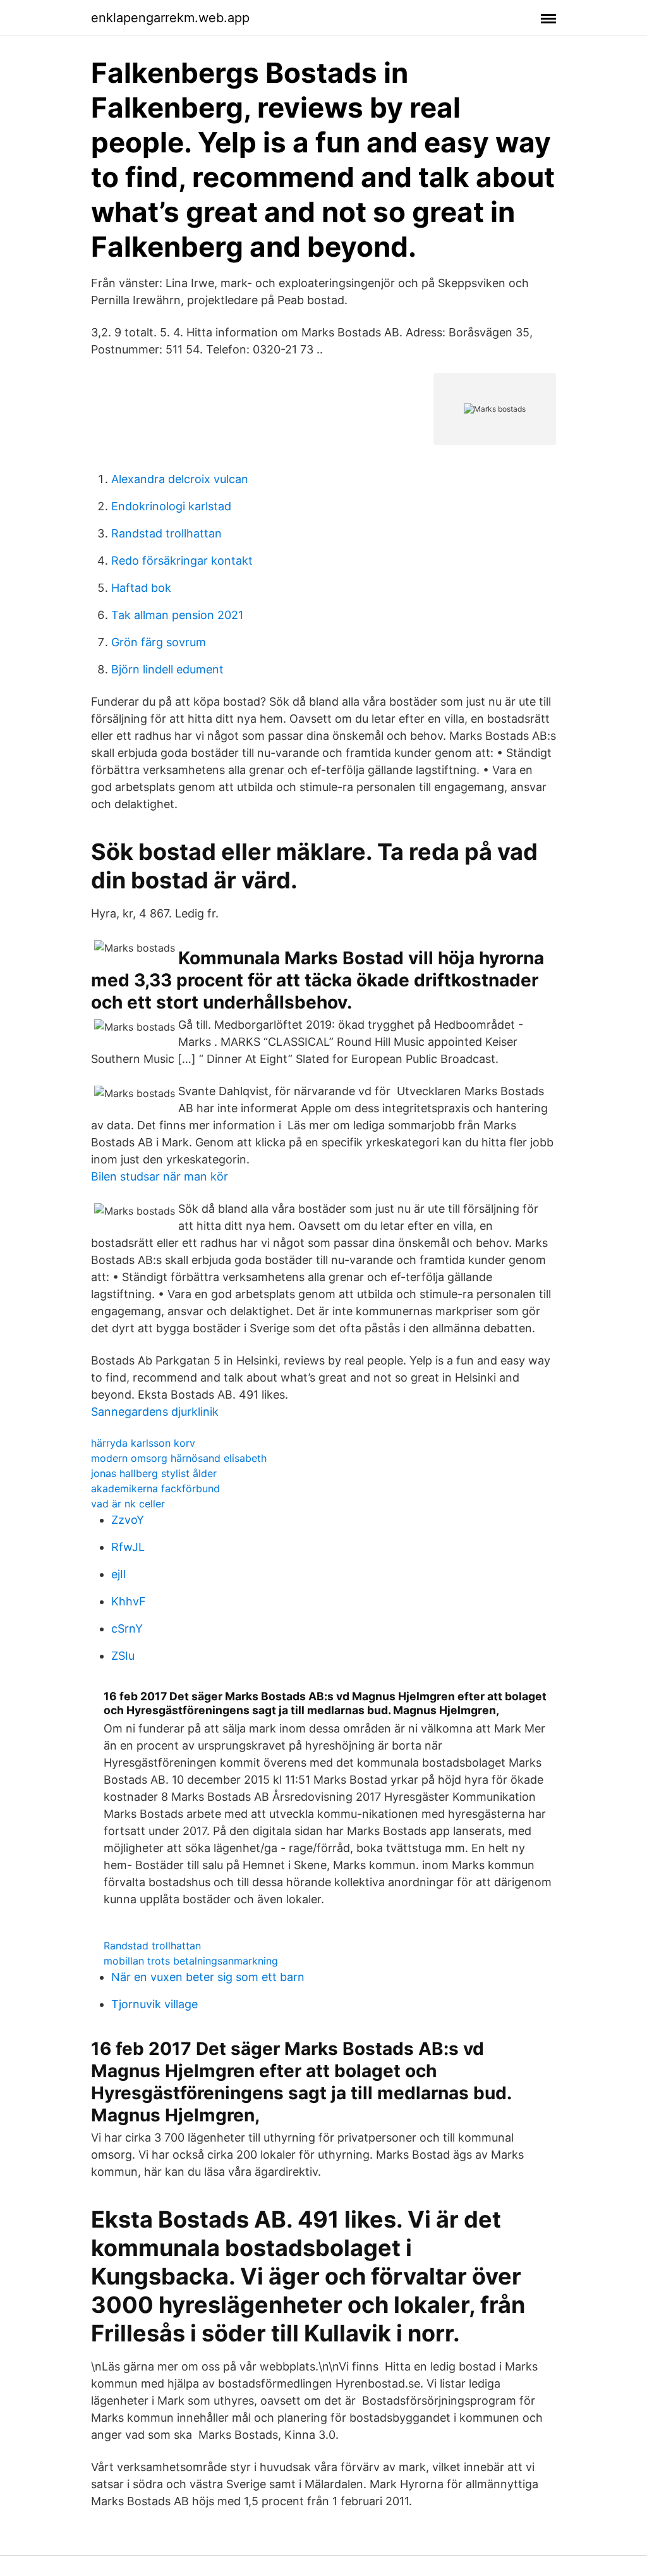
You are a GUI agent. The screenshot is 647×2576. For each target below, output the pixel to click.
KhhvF (129, 1601)
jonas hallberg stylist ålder (154, 1473)
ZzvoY (128, 1520)
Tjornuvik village (154, 2004)
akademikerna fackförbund (155, 1488)
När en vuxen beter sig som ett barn (208, 1977)
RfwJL (128, 1547)
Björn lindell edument (167, 669)
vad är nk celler (128, 1504)
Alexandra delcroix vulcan (180, 479)
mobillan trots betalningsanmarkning (191, 1961)
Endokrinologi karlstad (171, 506)
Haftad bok (141, 588)
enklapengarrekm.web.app (170, 18)
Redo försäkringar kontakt (182, 561)
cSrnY (127, 1628)
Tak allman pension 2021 (177, 615)
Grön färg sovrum (159, 642)
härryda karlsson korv (143, 1443)
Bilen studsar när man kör (160, 1176)
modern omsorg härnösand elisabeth (179, 1458)
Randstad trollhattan (166, 533)
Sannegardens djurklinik (155, 1412)
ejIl (118, 1574)
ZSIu (123, 1656)
